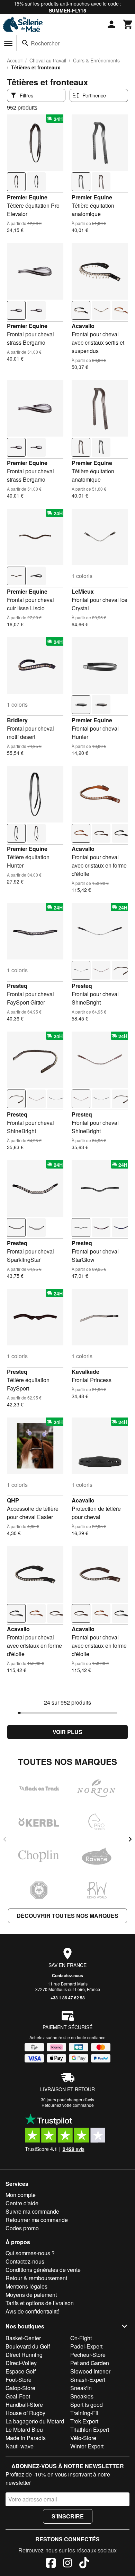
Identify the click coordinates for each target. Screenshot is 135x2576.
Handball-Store (24, 2405)
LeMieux (83, 591)
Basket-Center (23, 2338)
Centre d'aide (22, 2203)
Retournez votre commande (68, 2105)
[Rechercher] (25, 43)
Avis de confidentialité (33, 2311)
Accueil (15, 60)
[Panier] (128, 24)
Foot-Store (19, 2380)
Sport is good (87, 2405)
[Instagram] (67, 2564)
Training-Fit (84, 2413)
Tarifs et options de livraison (40, 2303)
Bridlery (17, 720)
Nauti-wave (20, 2446)
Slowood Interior (90, 2371)
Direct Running (24, 2355)
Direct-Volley (21, 2363)
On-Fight (81, 2338)
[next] (130, 1839)
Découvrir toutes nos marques (67, 1916)
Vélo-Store (83, 2438)
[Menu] (8, 43)
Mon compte (21, 2195)
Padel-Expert (86, 2346)
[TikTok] (84, 2564)
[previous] (5, 1839)
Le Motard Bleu (24, 2429)
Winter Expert (87, 2446)
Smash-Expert (88, 2380)
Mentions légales (26, 2286)
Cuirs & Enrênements (96, 60)
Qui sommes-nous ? (30, 2253)
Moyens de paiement (31, 2295)
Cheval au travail (48, 60)
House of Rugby (25, 2413)
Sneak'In (81, 2388)
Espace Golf (21, 2371)
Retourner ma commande (37, 2220)
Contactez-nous (67, 1975)
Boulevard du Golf (28, 2346)
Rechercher (45, 43)
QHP (13, 1500)
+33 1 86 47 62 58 (68, 1998)
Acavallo (83, 326)
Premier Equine (27, 197)
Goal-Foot (18, 2396)
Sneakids (82, 2396)
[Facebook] (51, 2564)
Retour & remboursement (36, 2278)
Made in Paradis (26, 2438)
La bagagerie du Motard (35, 2421)
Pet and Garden (90, 2363)
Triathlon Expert (90, 2429)
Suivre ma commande (32, 2211)
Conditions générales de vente (43, 2270)
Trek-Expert (84, 2421)
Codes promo (22, 2228)
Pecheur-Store (88, 2355)
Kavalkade (85, 1372)
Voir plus (67, 1732)
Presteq (17, 986)
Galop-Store (20, 2388)
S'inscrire (68, 2516)
